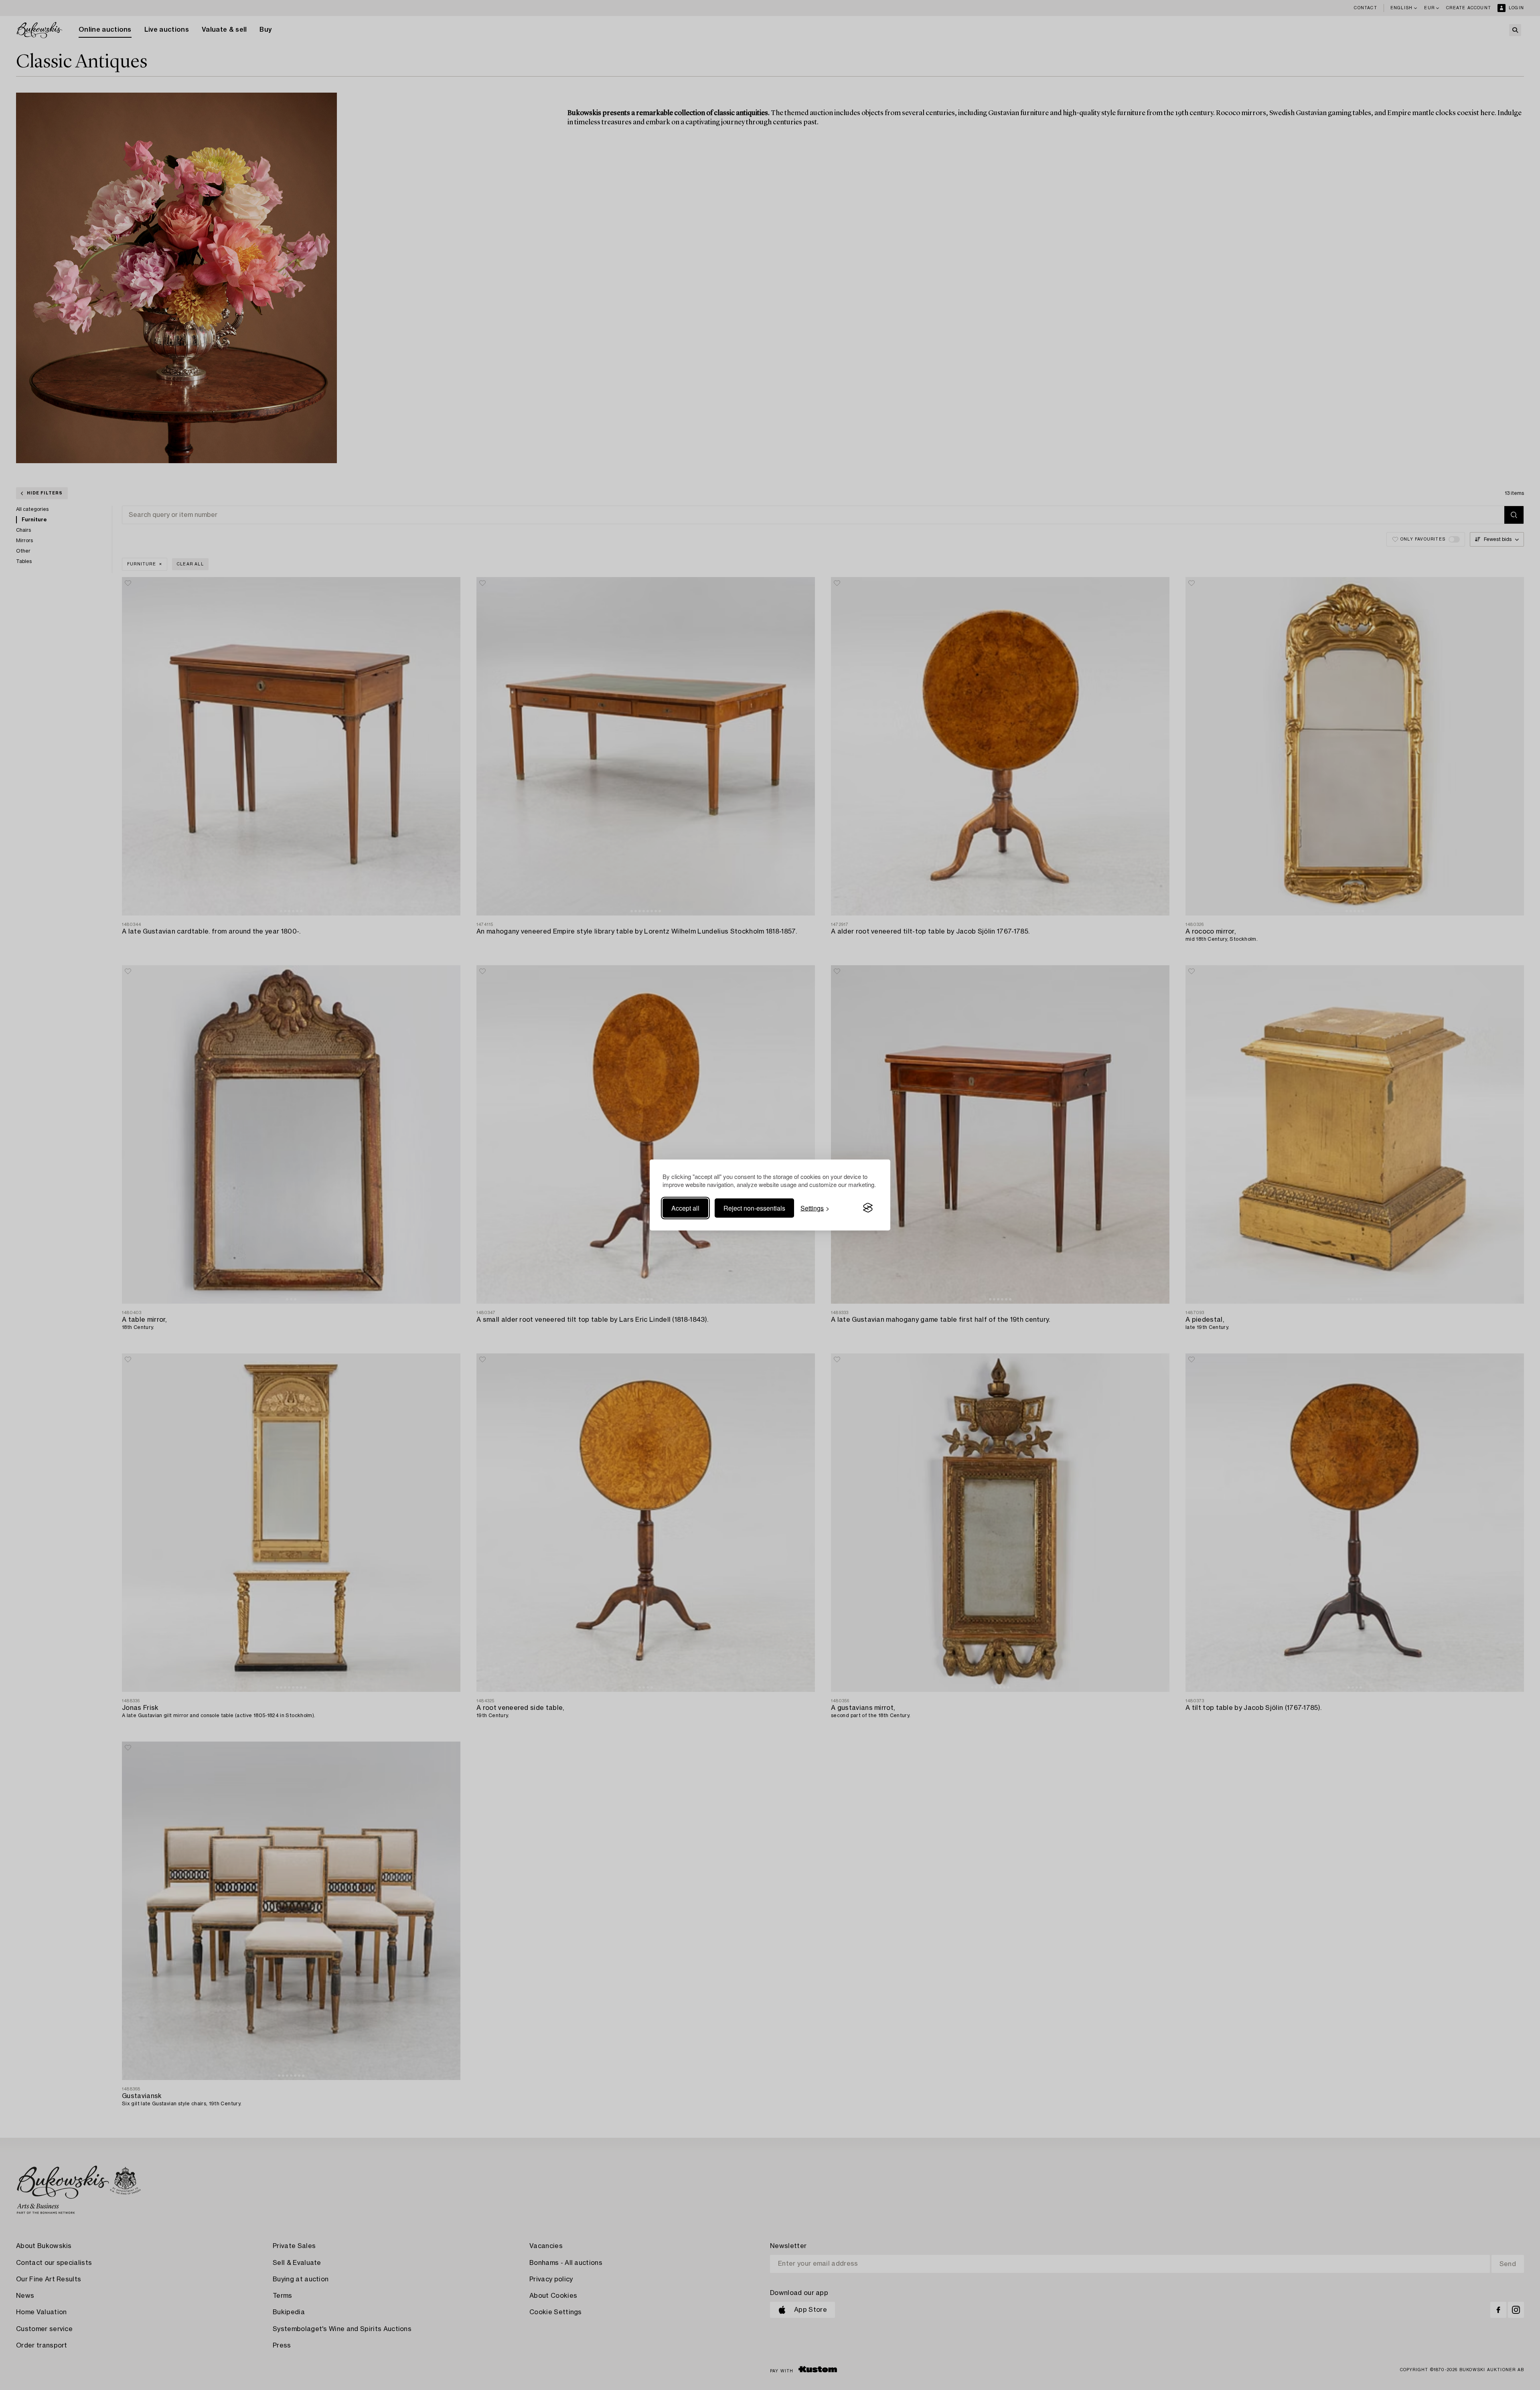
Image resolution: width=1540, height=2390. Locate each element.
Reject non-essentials (754, 1208)
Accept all (685, 1208)
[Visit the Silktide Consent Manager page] (868, 1208)
